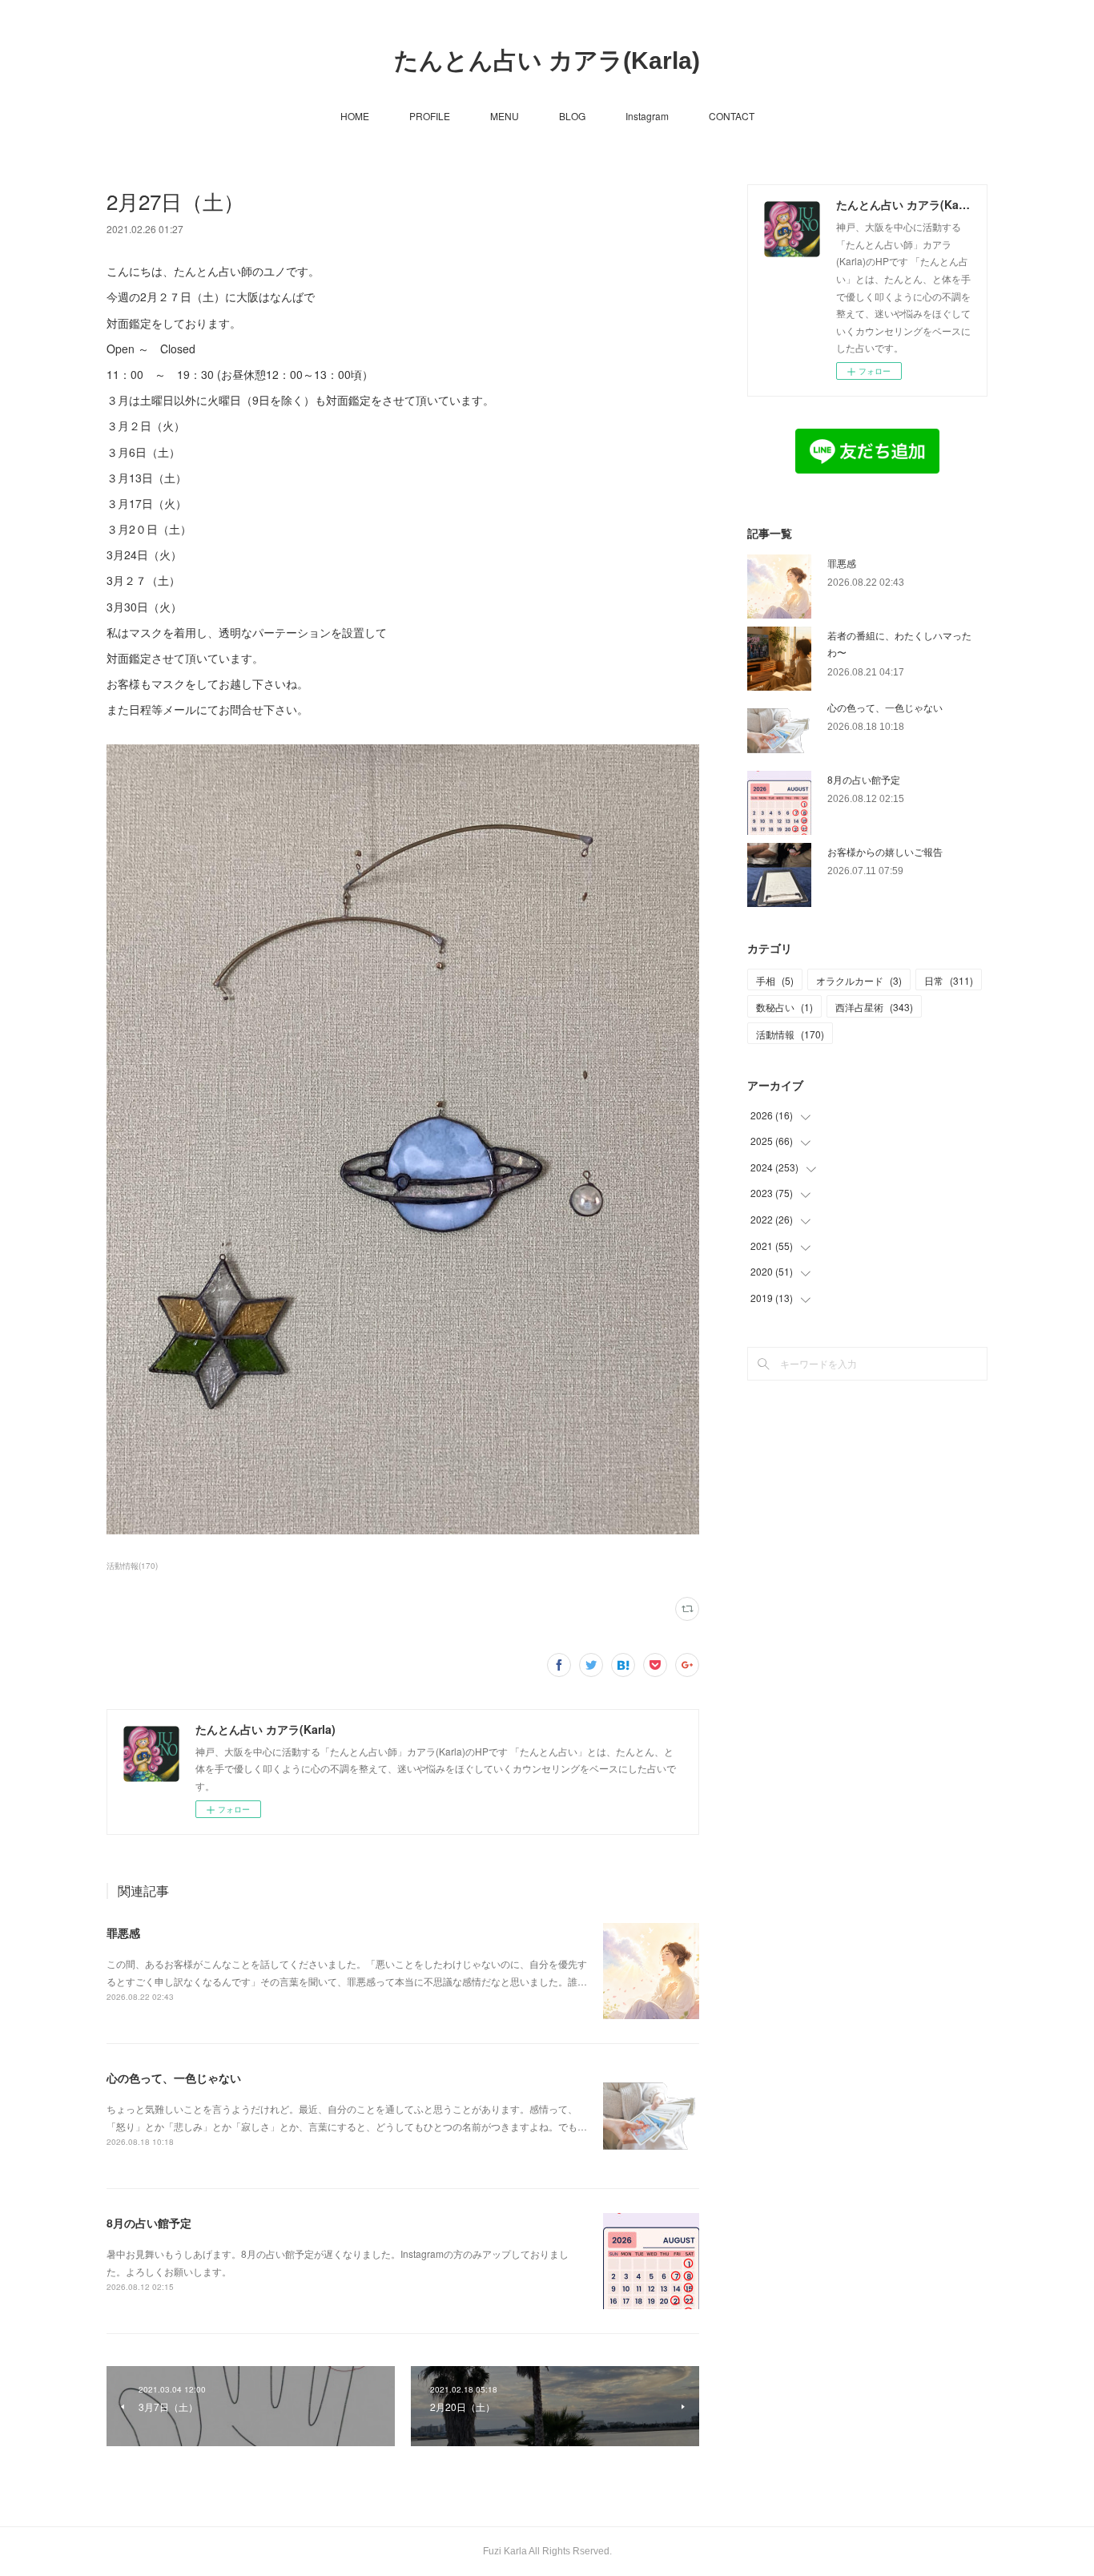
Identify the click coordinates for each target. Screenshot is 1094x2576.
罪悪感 (123, 1933)
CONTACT (732, 116)
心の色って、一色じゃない (174, 2078)
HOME (355, 116)
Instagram (647, 116)
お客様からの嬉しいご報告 (885, 851)
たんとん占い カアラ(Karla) (547, 60)
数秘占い (784, 1007)
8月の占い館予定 (149, 2223)
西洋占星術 (874, 1007)
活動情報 (790, 1034)
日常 (949, 980)
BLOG (572, 116)
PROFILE (430, 116)
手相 (775, 980)
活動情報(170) (132, 1566)
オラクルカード (859, 980)
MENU (505, 116)
